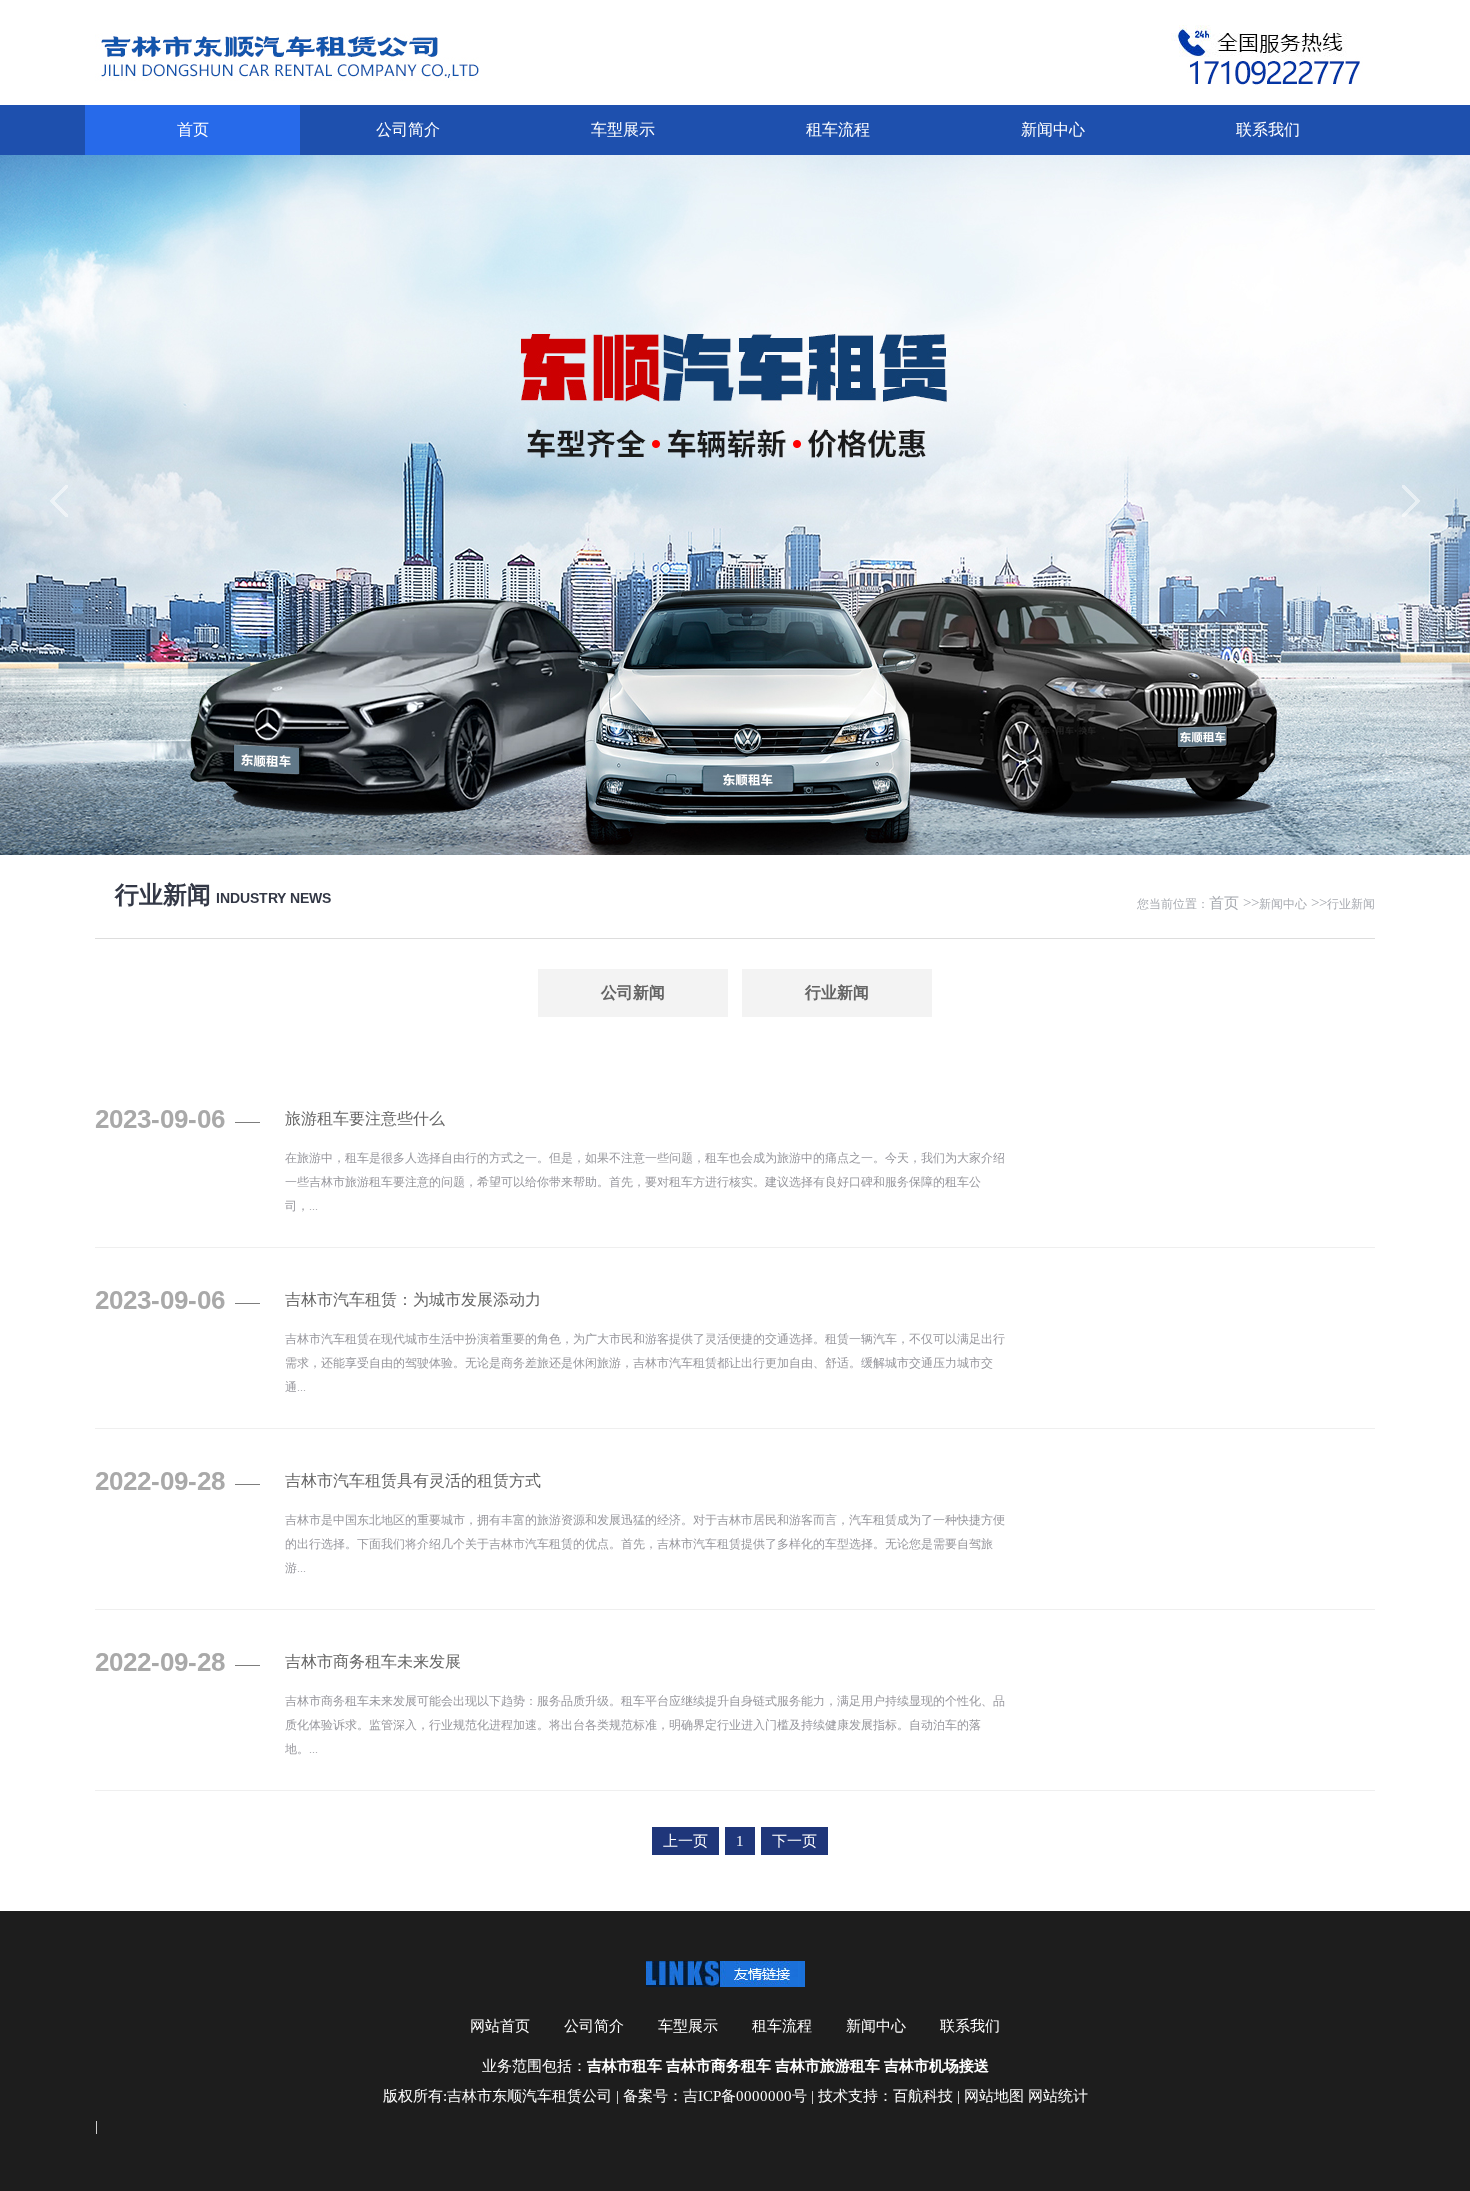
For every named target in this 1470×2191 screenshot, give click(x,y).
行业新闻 (1351, 904)
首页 (193, 129)
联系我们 (1268, 129)
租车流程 (838, 129)
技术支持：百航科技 (885, 2096)
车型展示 (623, 129)
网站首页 (500, 2026)
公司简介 (408, 129)
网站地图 (994, 2096)
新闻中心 (1053, 129)
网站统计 (1058, 2096)
